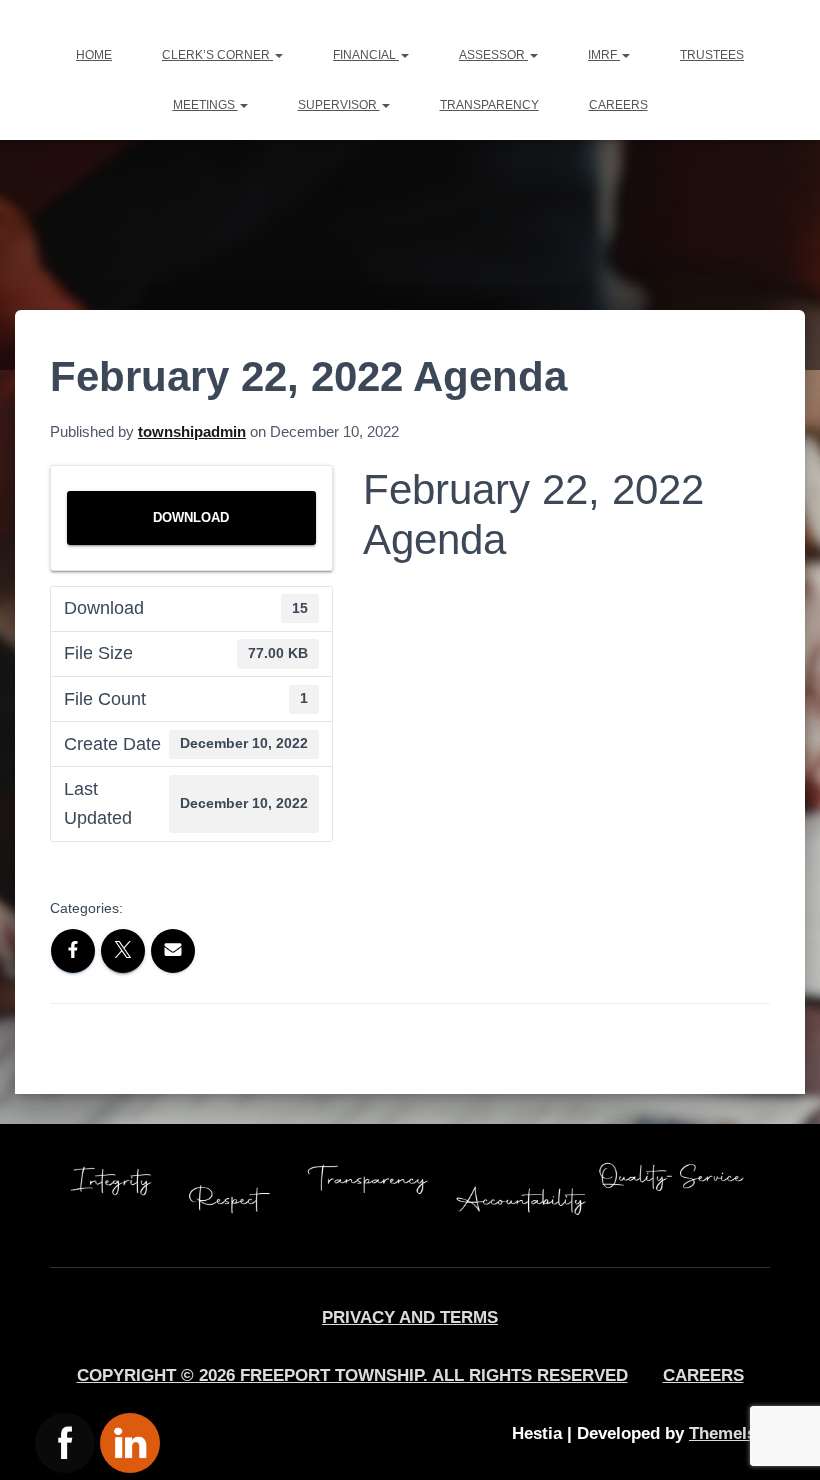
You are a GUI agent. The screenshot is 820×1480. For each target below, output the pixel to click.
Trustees (712, 55)
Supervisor (339, 105)
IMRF (604, 55)
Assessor (493, 55)
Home (94, 55)
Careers (618, 105)
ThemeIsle (729, 1433)
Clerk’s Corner (217, 55)
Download (191, 517)
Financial (366, 55)
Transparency (489, 105)
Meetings (205, 105)
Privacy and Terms (410, 1317)
